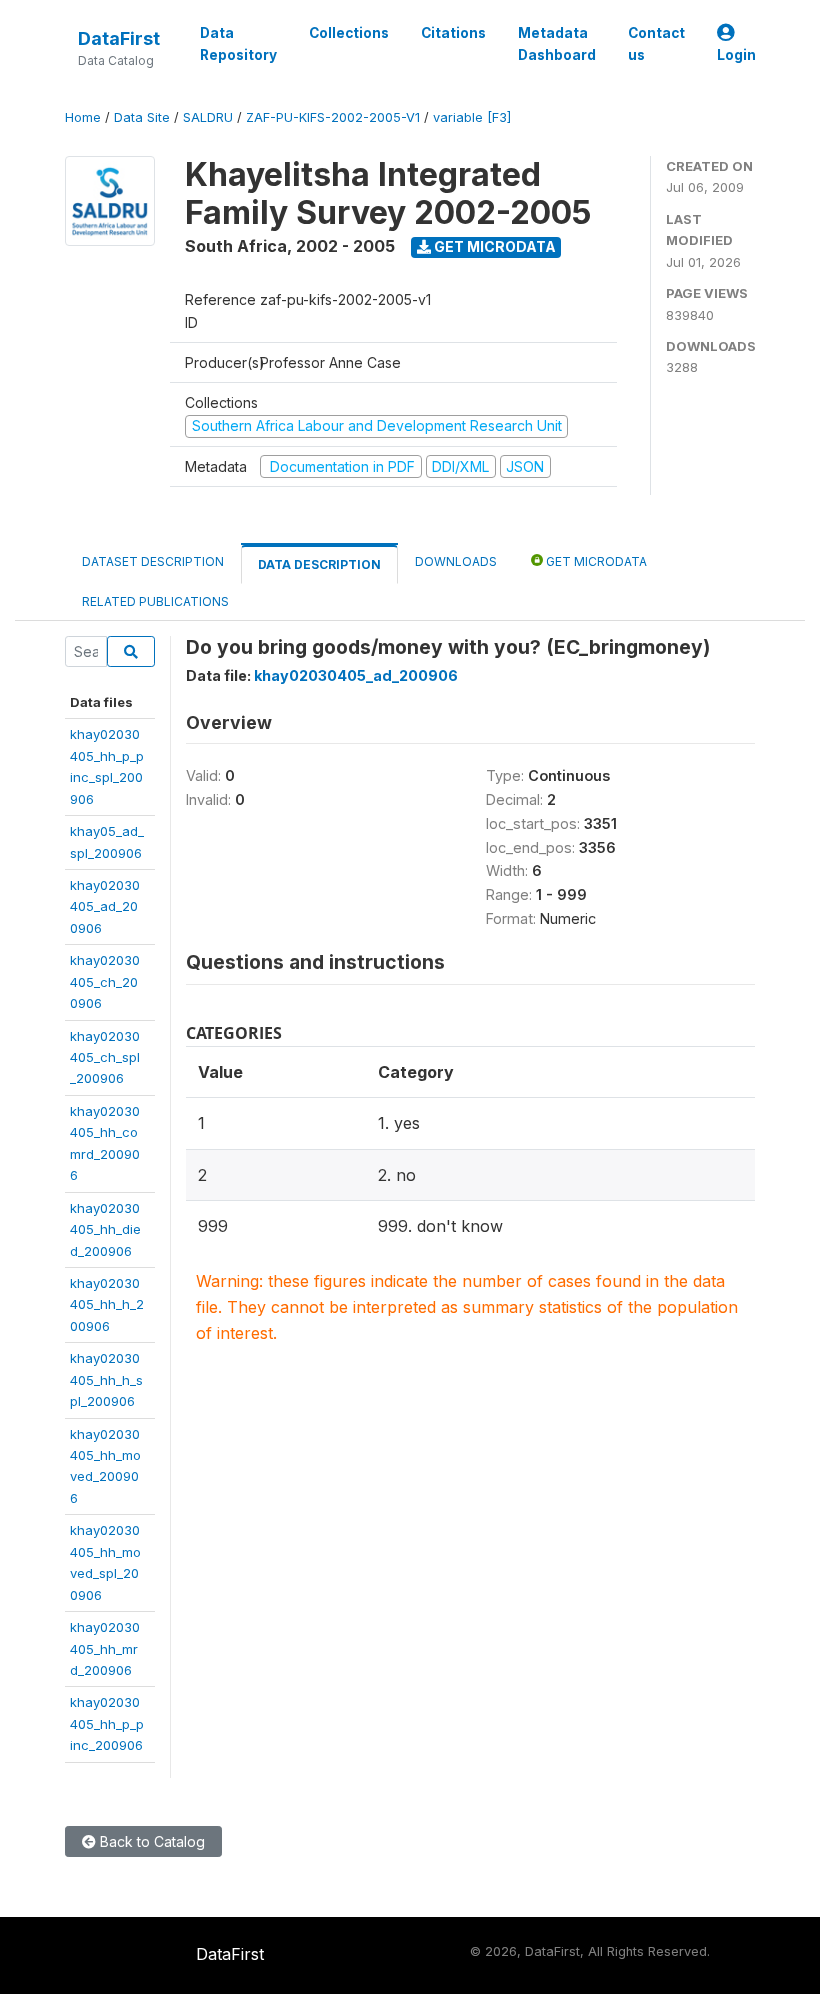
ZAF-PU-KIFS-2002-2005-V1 (333, 117)
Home (83, 117)
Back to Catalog (150, 1841)
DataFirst (119, 38)
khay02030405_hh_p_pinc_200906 (107, 1723)
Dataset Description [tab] (153, 561)
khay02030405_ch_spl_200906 (105, 1057)
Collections (349, 33)
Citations (453, 33)
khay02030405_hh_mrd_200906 (105, 1648)
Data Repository (238, 44)
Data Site (142, 117)
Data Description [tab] (319, 564)
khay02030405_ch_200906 (105, 981)
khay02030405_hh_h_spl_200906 (106, 1379)
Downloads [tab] (456, 561)
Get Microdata (493, 246)
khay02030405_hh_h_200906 (107, 1304)
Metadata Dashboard (557, 44)
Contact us (656, 44)
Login (736, 55)
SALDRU (208, 117)
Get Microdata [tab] (595, 561)
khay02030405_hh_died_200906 (105, 1229)
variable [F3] (472, 117)
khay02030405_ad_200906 (105, 906)
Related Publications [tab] (155, 601)
